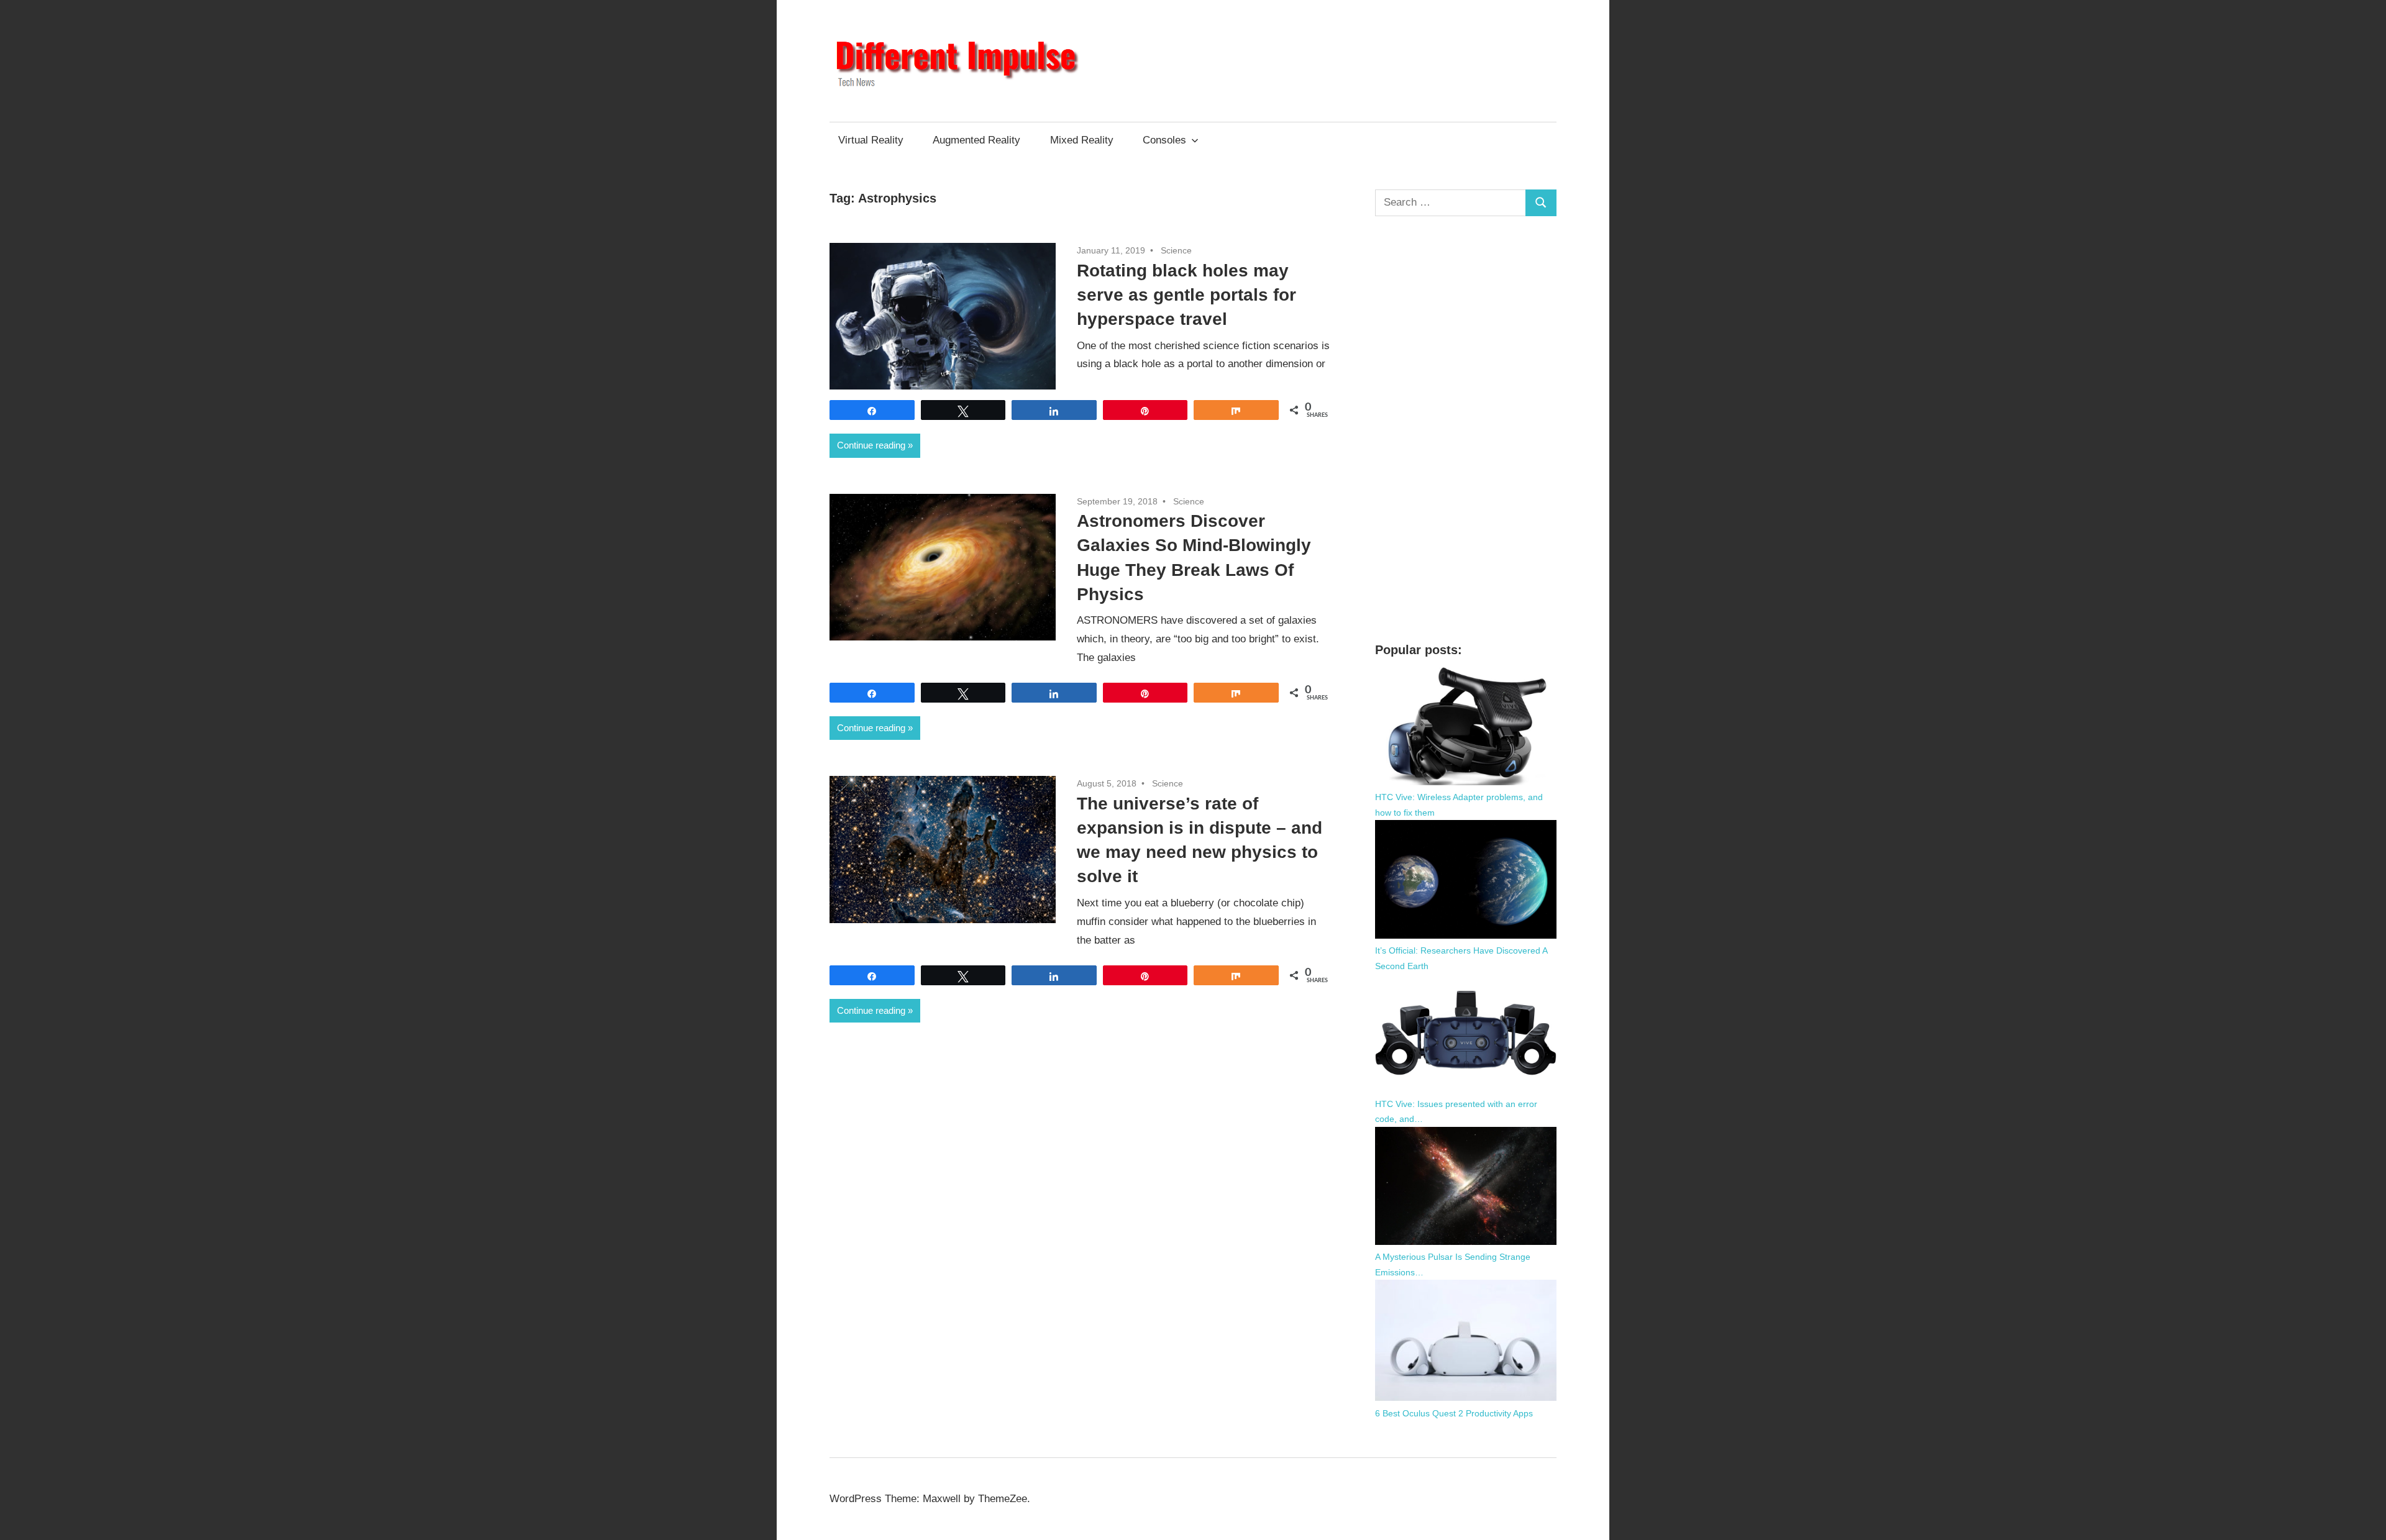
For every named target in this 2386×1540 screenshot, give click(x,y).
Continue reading (871, 445)
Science (1176, 250)
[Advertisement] (1466, 429)
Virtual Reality (871, 140)
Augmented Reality (976, 140)
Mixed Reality (1082, 140)
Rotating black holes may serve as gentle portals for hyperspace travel (1186, 295)
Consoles (1164, 140)
